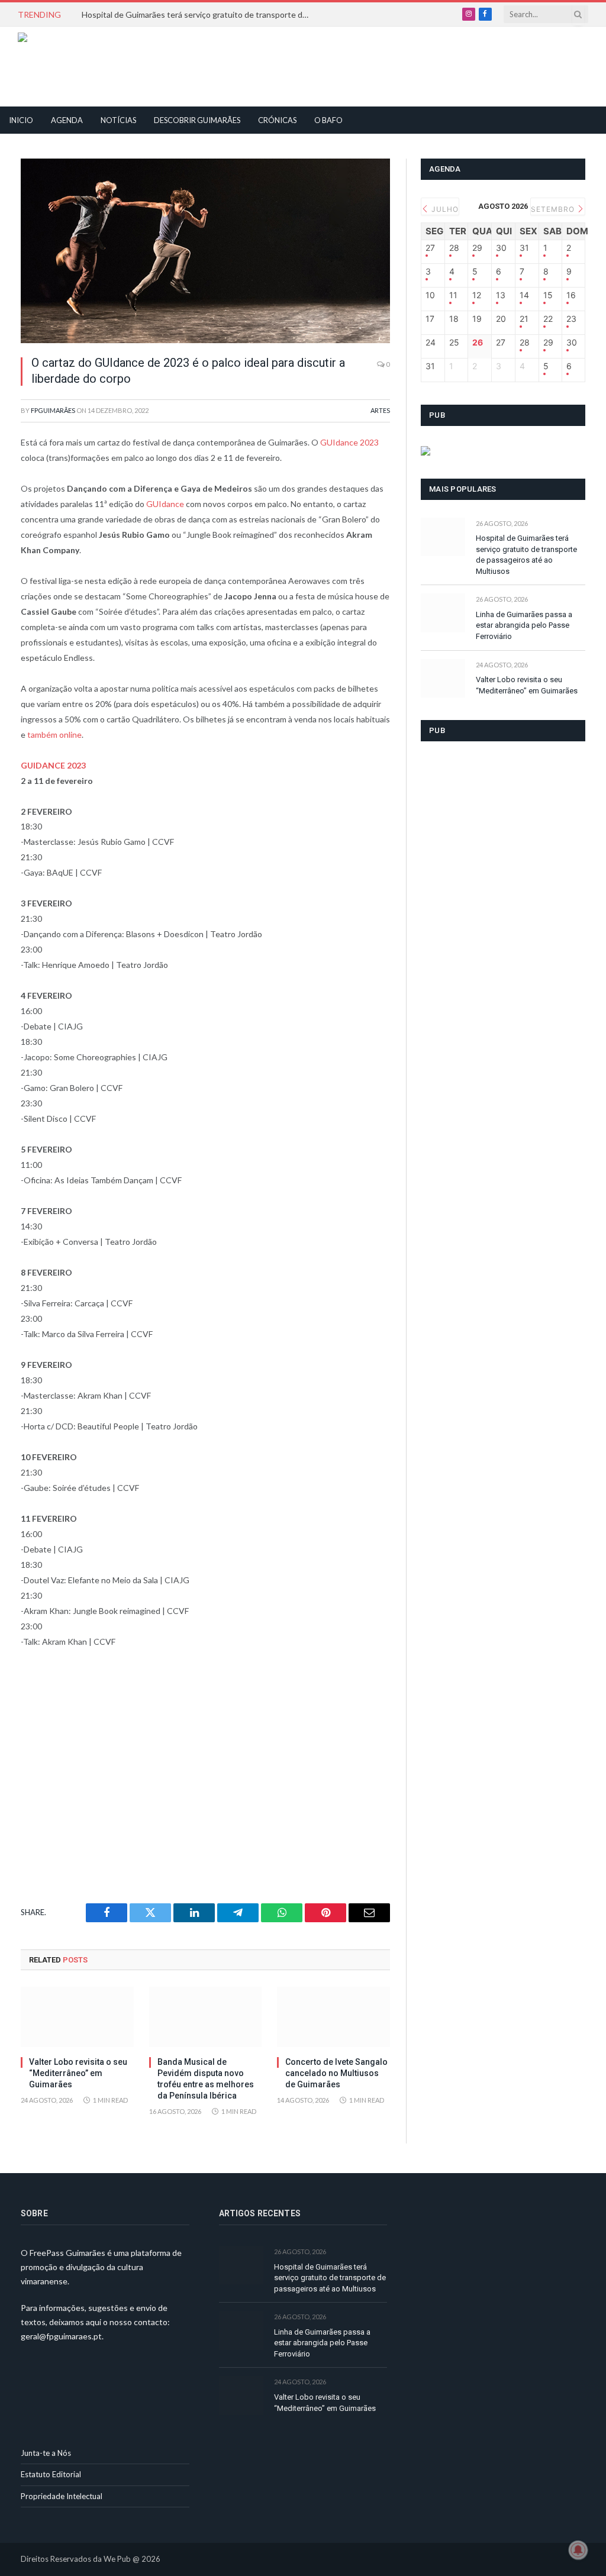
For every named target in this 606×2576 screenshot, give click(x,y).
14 (524, 295)
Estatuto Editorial (51, 2474)
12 (477, 295)
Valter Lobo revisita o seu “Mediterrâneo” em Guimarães (78, 2073)
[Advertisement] (276, 65)
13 (501, 295)
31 (524, 248)
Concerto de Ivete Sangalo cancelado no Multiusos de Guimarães (336, 2073)
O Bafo (328, 120)
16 (571, 295)
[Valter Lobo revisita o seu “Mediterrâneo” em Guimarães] (77, 2017)
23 (571, 319)
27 (430, 248)
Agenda (67, 120)
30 (501, 248)
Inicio (21, 120)
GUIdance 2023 (349, 442)
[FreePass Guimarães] (75, 67)
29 (477, 248)
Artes (380, 410)
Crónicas (277, 120)
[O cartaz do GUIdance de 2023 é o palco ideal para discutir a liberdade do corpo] (205, 251)
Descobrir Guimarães (197, 120)
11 (453, 295)
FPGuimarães (53, 410)
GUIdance (166, 504)
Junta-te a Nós (46, 2453)
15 (548, 295)
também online (54, 735)
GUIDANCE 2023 (53, 765)
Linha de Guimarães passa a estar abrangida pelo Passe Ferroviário (524, 625)
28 (454, 248)
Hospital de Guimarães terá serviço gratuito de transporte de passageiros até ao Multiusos (200, 14)
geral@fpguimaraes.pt (61, 2336)
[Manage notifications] (578, 2550)
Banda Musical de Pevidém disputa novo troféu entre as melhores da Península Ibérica (206, 2079)
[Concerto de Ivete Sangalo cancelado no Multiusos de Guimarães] (333, 2017)
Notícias (118, 120)
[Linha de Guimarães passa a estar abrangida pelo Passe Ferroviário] (443, 613)
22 (548, 319)
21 (524, 319)
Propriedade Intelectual (62, 2496)
